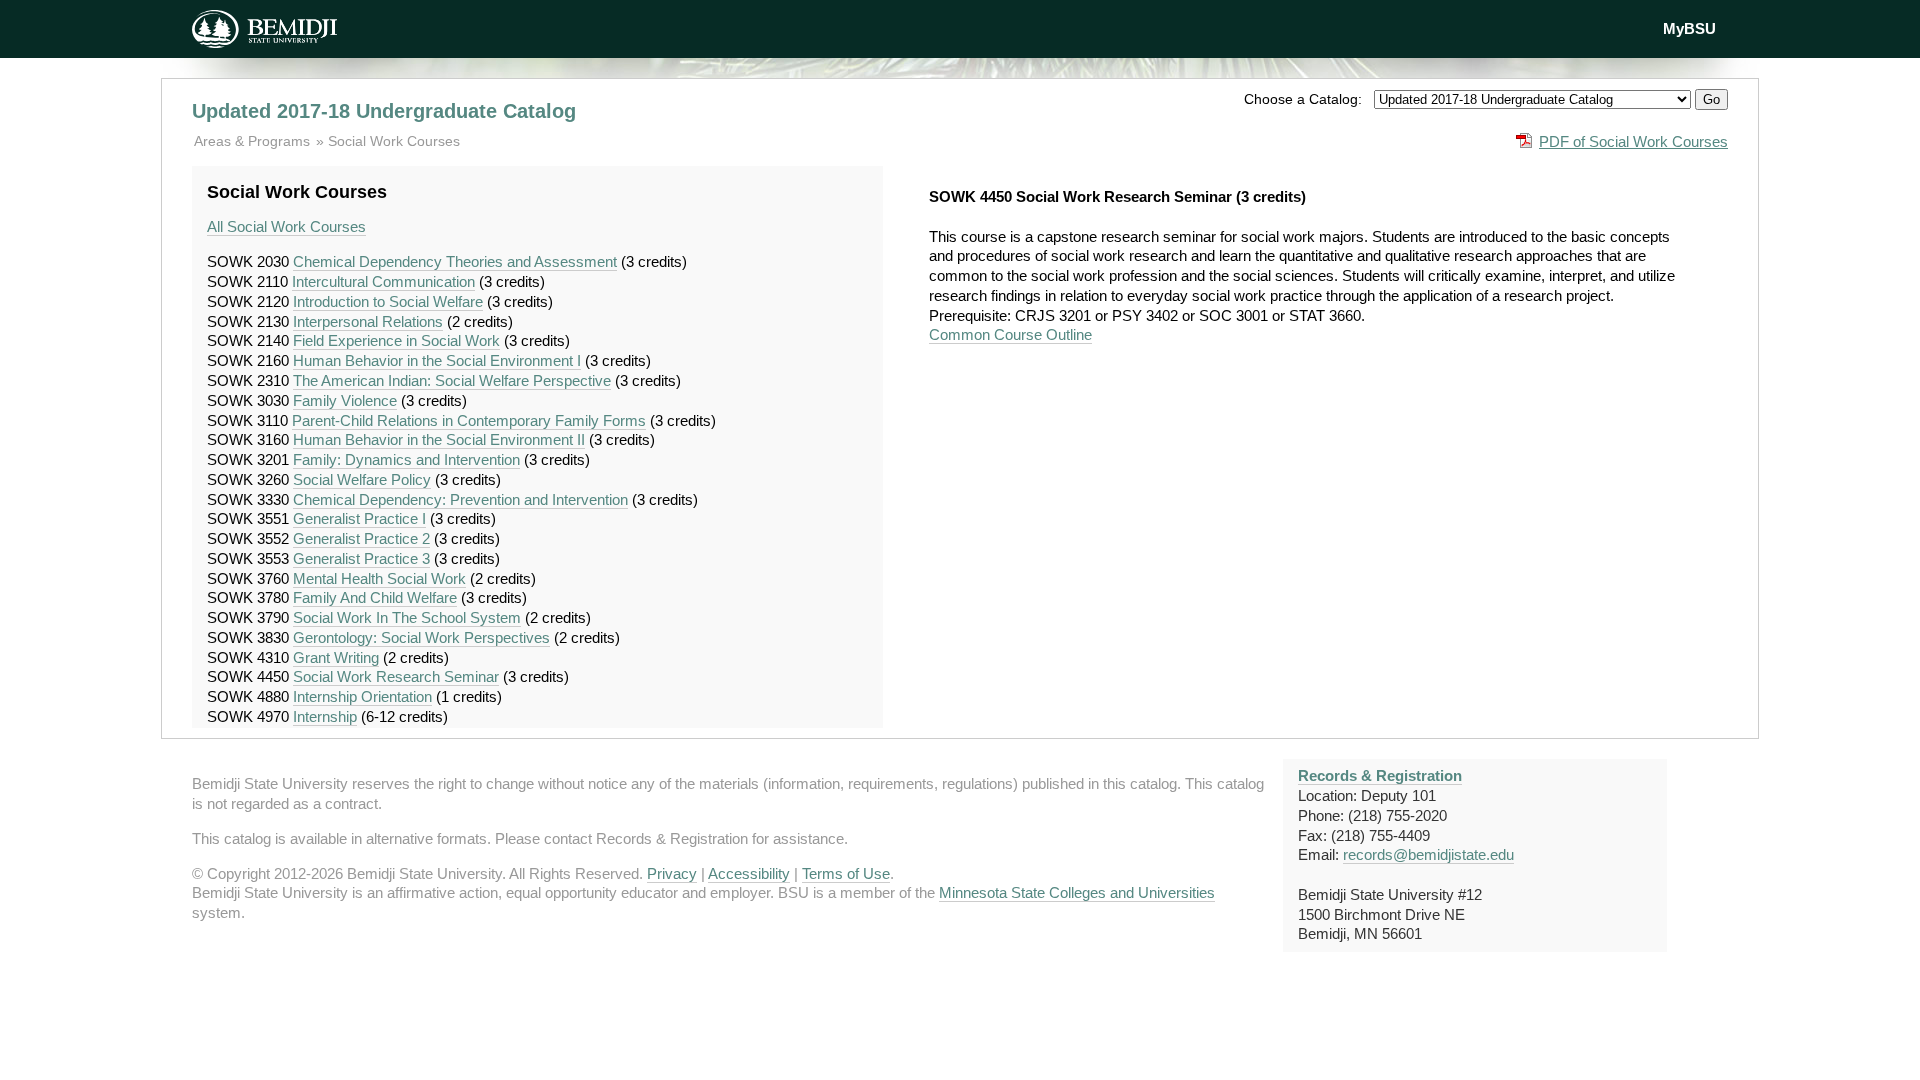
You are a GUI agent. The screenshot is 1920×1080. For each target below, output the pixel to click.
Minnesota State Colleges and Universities (1077, 892)
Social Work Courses (394, 141)
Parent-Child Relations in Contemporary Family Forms (469, 420)
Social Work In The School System (407, 617)
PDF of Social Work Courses (1633, 141)
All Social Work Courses (286, 226)
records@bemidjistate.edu (1428, 854)
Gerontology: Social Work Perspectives (421, 637)
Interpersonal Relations (368, 321)
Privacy (672, 873)
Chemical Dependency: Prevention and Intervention (460, 499)
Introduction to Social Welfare (388, 301)
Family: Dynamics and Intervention (406, 459)
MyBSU (1689, 28)
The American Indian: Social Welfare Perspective (452, 380)
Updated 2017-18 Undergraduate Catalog (384, 111)
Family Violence (345, 400)
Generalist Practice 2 (361, 538)
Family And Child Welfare (375, 597)
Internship (325, 716)
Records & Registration (1380, 775)
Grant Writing (336, 657)
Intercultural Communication (383, 281)
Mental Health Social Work (379, 578)
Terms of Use (846, 873)
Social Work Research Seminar (396, 676)
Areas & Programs (254, 141)
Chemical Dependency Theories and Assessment (455, 261)
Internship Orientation (362, 696)
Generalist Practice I (359, 518)
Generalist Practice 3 (361, 558)
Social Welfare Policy (362, 479)
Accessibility (749, 873)
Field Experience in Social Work (396, 340)
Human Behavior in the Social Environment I (437, 360)
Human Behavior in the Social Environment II (439, 439)
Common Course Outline (1010, 334)
